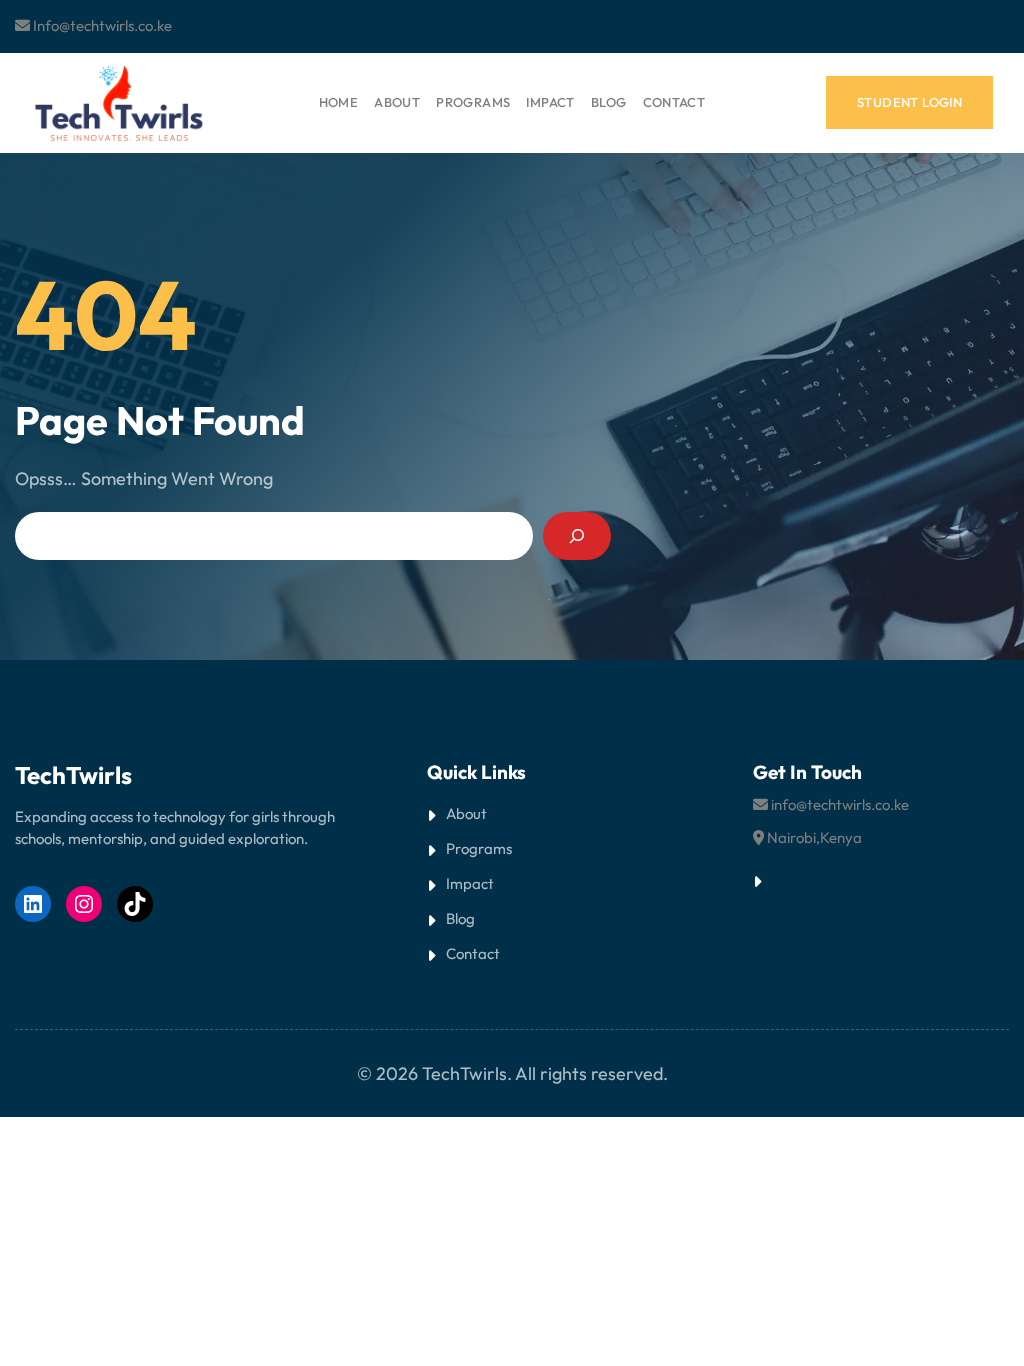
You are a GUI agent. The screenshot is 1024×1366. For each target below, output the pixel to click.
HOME (339, 102)
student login (909, 102)
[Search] (577, 536)
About (466, 813)
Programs (479, 848)
